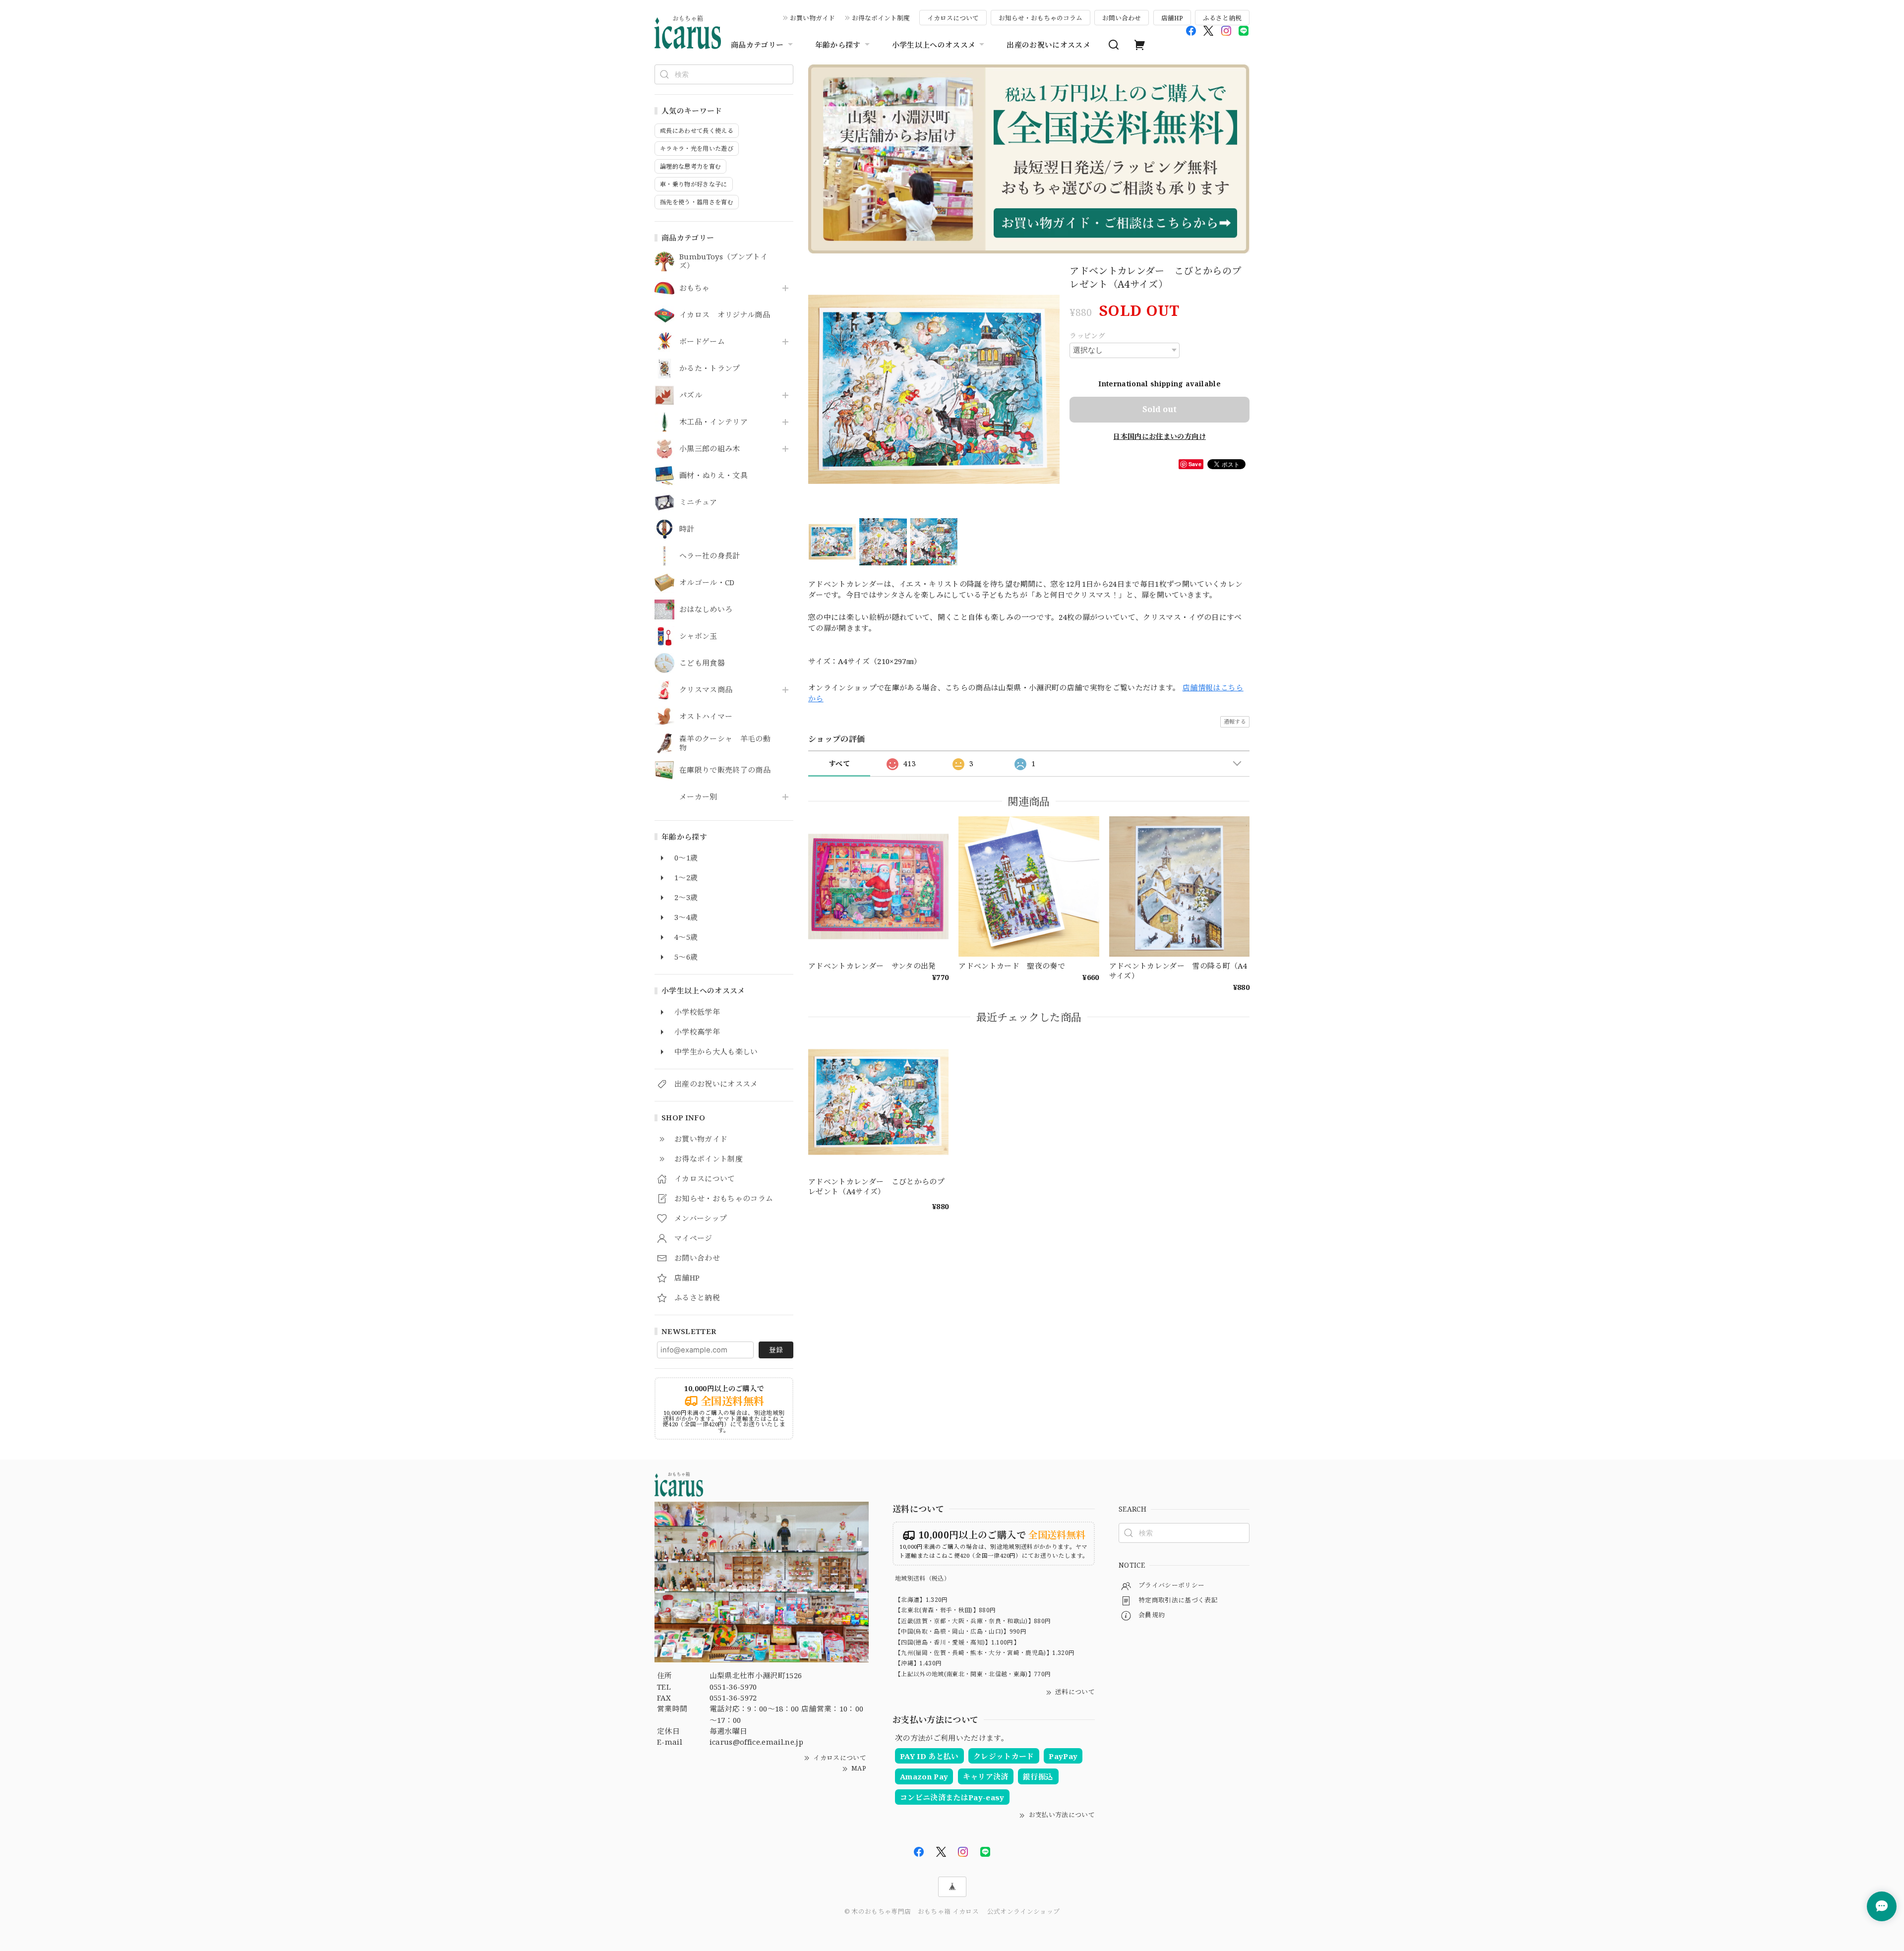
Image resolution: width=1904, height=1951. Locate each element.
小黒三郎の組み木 (710, 449)
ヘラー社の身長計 (710, 556)
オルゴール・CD (707, 583)
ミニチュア (698, 502)
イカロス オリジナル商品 (725, 315)
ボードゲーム (702, 342)
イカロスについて (953, 18)
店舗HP (1172, 18)
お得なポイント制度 (881, 18)
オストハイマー (706, 717)
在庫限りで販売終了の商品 (725, 770)
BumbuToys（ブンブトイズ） (723, 261)
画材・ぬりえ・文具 (714, 476)
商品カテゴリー (757, 45)
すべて (839, 763)
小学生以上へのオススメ (934, 45)
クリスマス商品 (706, 690)
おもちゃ (694, 288)
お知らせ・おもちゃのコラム (1041, 18)
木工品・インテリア (714, 422)
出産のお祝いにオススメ (1048, 45)
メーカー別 (698, 797)
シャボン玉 (698, 636)
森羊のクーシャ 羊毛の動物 (725, 743)
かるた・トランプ (710, 368)
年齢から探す (838, 45)
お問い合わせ (1122, 18)
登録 (776, 1350)
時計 (687, 529)
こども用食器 (702, 663)
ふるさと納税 (1222, 18)
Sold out (1160, 409)
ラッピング (1087, 335)
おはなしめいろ (706, 610)
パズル (691, 395)
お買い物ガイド (812, 18)
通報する (1235, 721)
